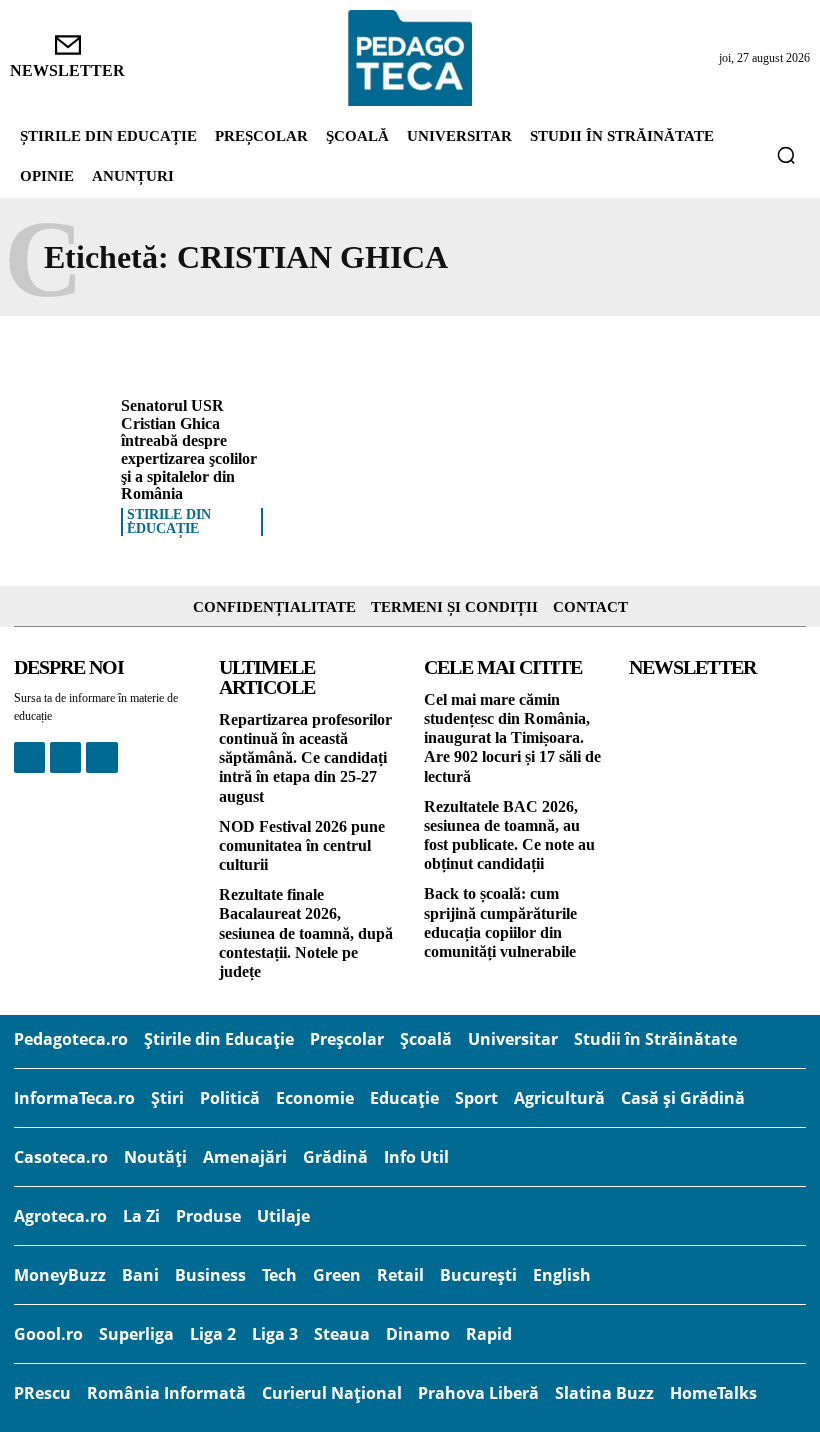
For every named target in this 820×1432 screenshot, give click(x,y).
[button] (786, 155)
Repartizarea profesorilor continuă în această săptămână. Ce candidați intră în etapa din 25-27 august (305, 758)
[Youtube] (101, 757)
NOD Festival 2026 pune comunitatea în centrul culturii (302, 845)
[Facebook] (29, 757)
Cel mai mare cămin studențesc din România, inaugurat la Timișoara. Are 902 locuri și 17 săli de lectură (512, 738)
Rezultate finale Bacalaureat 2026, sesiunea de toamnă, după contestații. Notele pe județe (306, 933)
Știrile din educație (169, 522)
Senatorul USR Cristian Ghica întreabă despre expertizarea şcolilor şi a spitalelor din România (189, 449)
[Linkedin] (65, 757)
